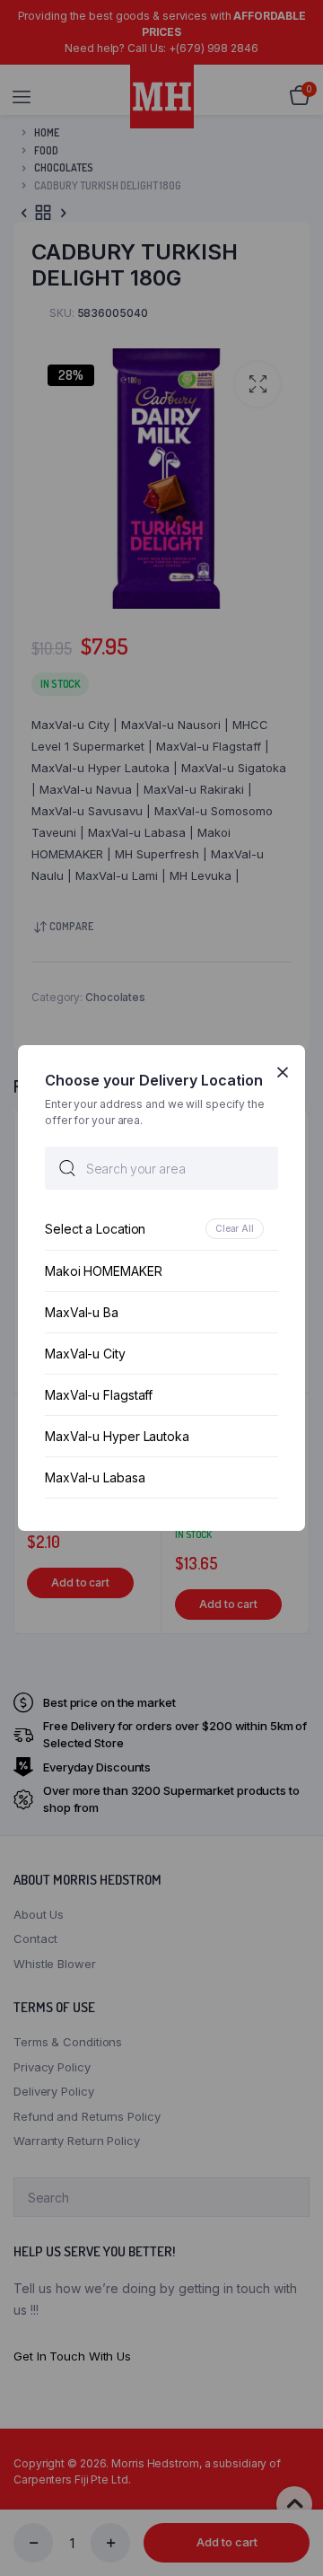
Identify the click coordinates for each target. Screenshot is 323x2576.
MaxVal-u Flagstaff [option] (99, 1395)
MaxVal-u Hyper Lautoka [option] (117, 1436)
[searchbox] (161, 1168)
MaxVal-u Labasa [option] (95, 1477)
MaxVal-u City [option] (85, 1354)
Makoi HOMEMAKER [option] (104, 1271)
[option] (161, 1229)
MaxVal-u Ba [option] (82, 1312)
